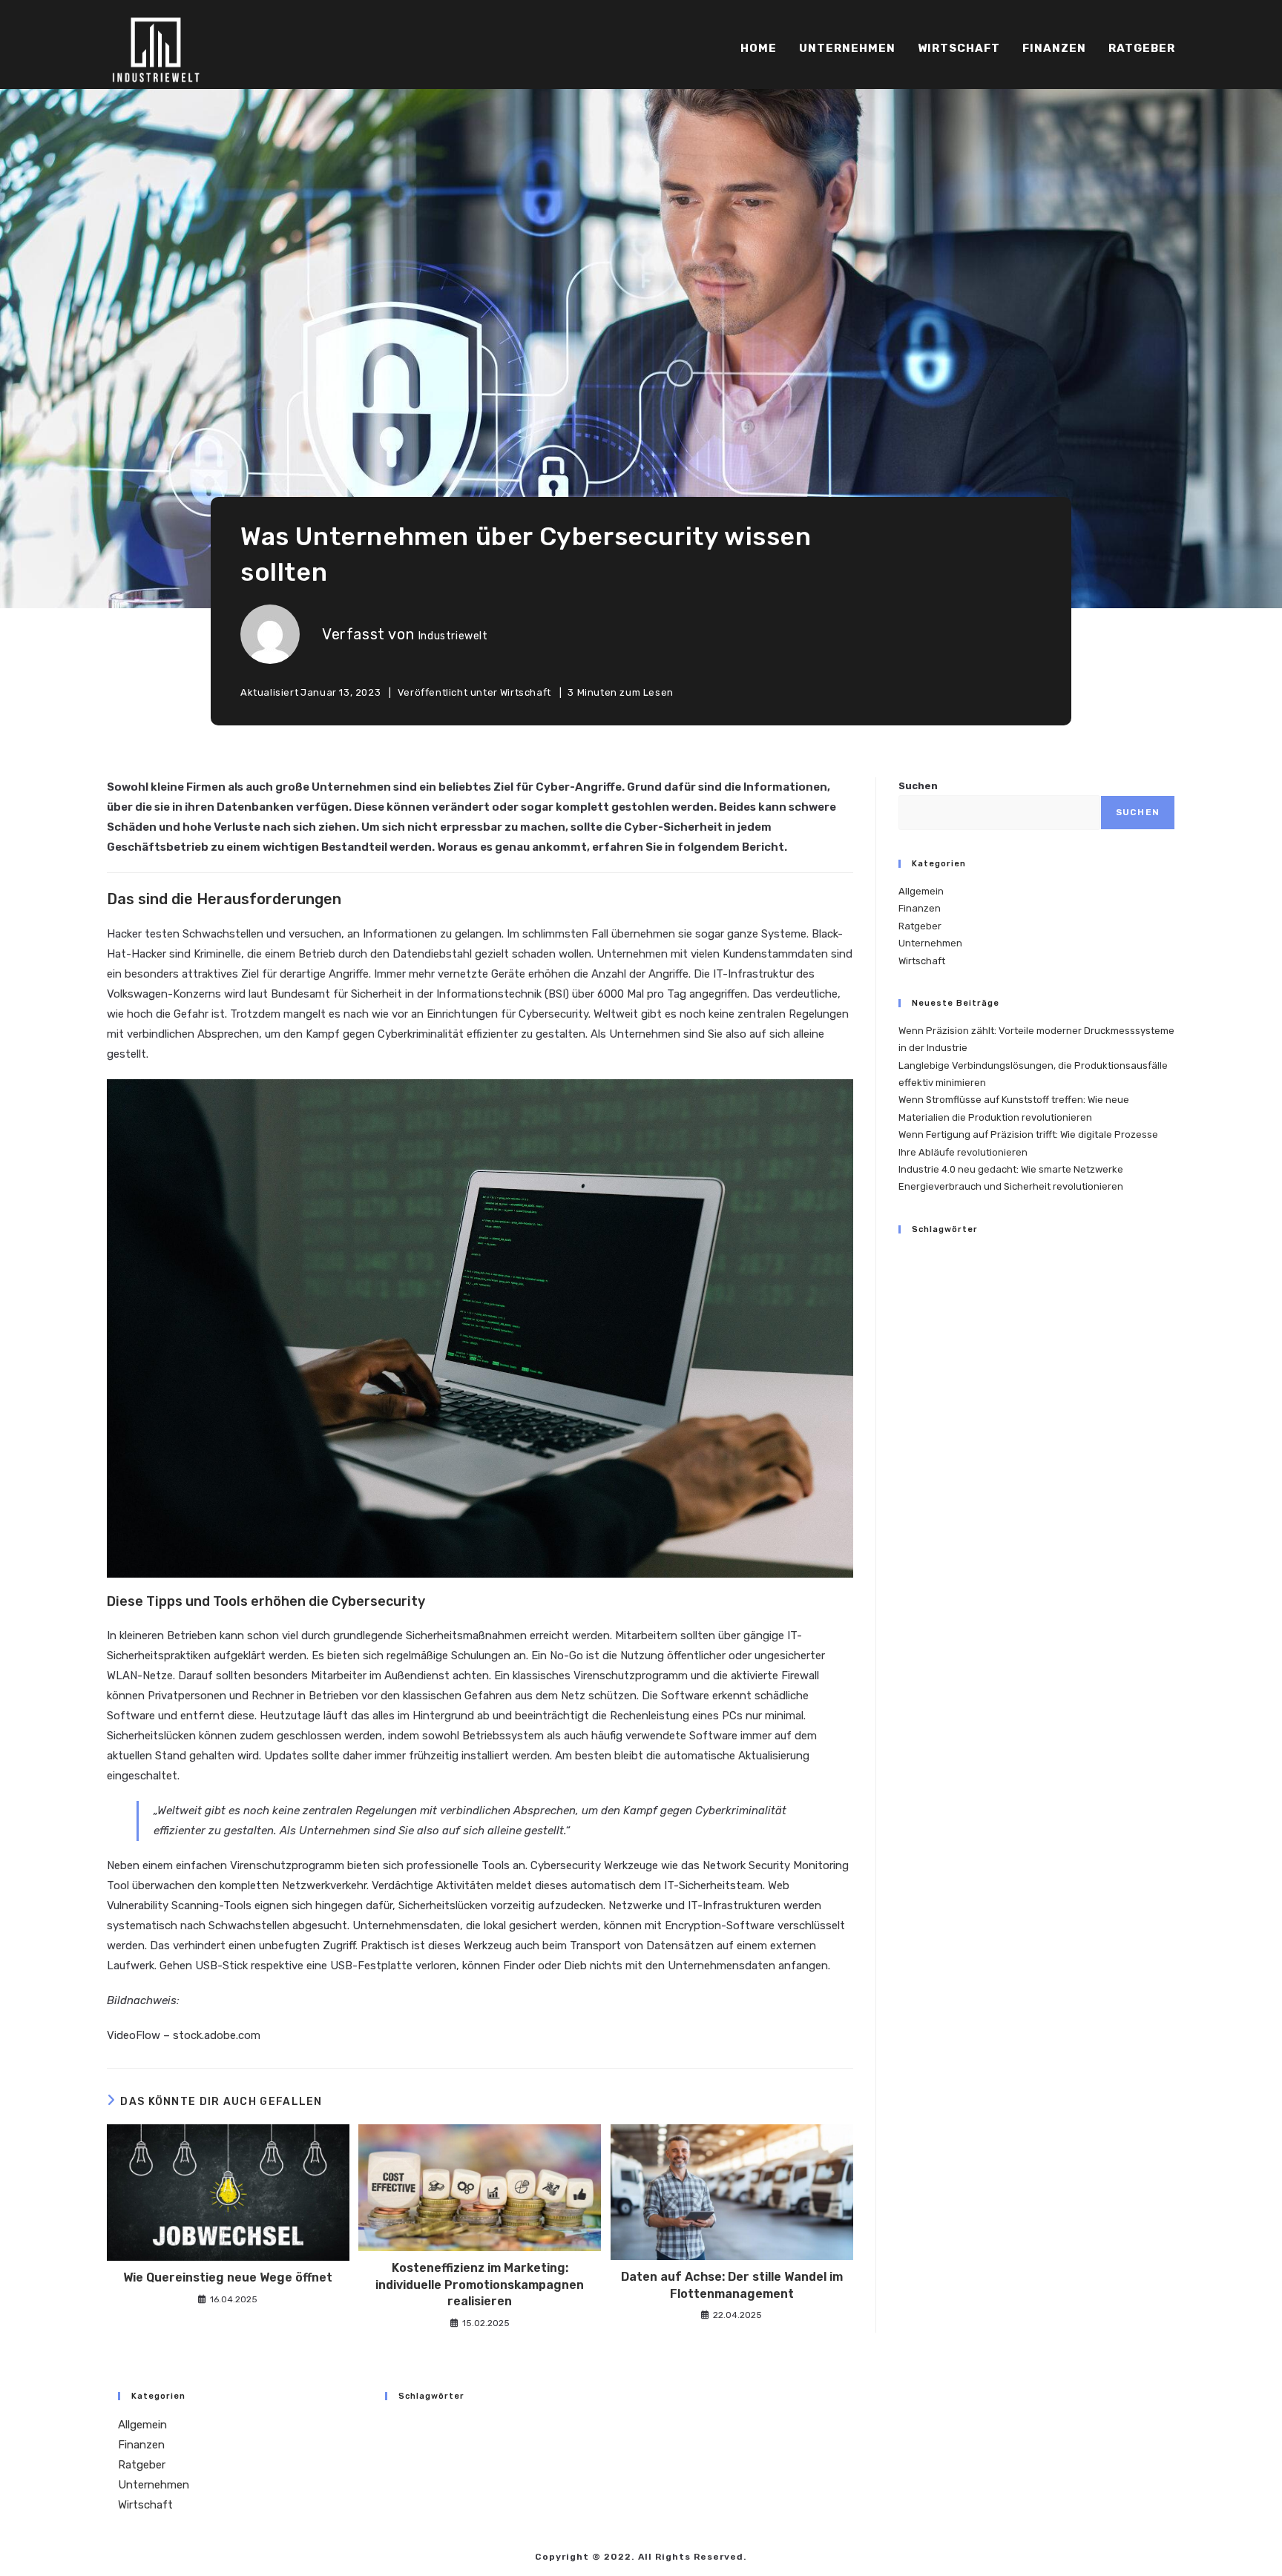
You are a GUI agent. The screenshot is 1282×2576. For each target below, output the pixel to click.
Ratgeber (920, 926)
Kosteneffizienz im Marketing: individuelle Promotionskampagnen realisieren (480, 2285)
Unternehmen (930, 943)
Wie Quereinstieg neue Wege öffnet (228, 2277)
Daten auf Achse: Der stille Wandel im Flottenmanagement (732, 2285)
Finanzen (920, 908)
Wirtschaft (526, 692)
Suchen (918, 786)
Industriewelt (453, 636)
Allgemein (921, 891)
